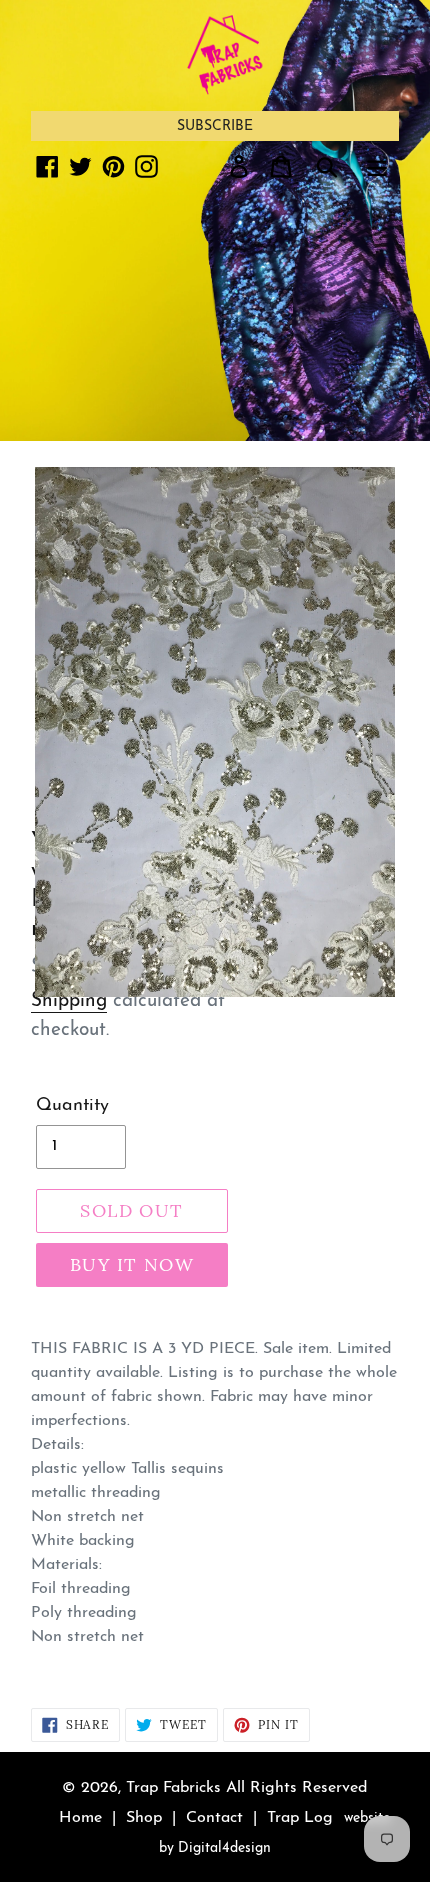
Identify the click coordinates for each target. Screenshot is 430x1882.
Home (80, 1818)
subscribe (215, 126)
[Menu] (377, 166)
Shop (144, 1818)
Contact (214, 1818)
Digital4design (224, 1848)
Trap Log (300, 1818)
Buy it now (132, 1264)
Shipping (69, 1001)
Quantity (72, 1106)
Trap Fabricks (173, 1788)
